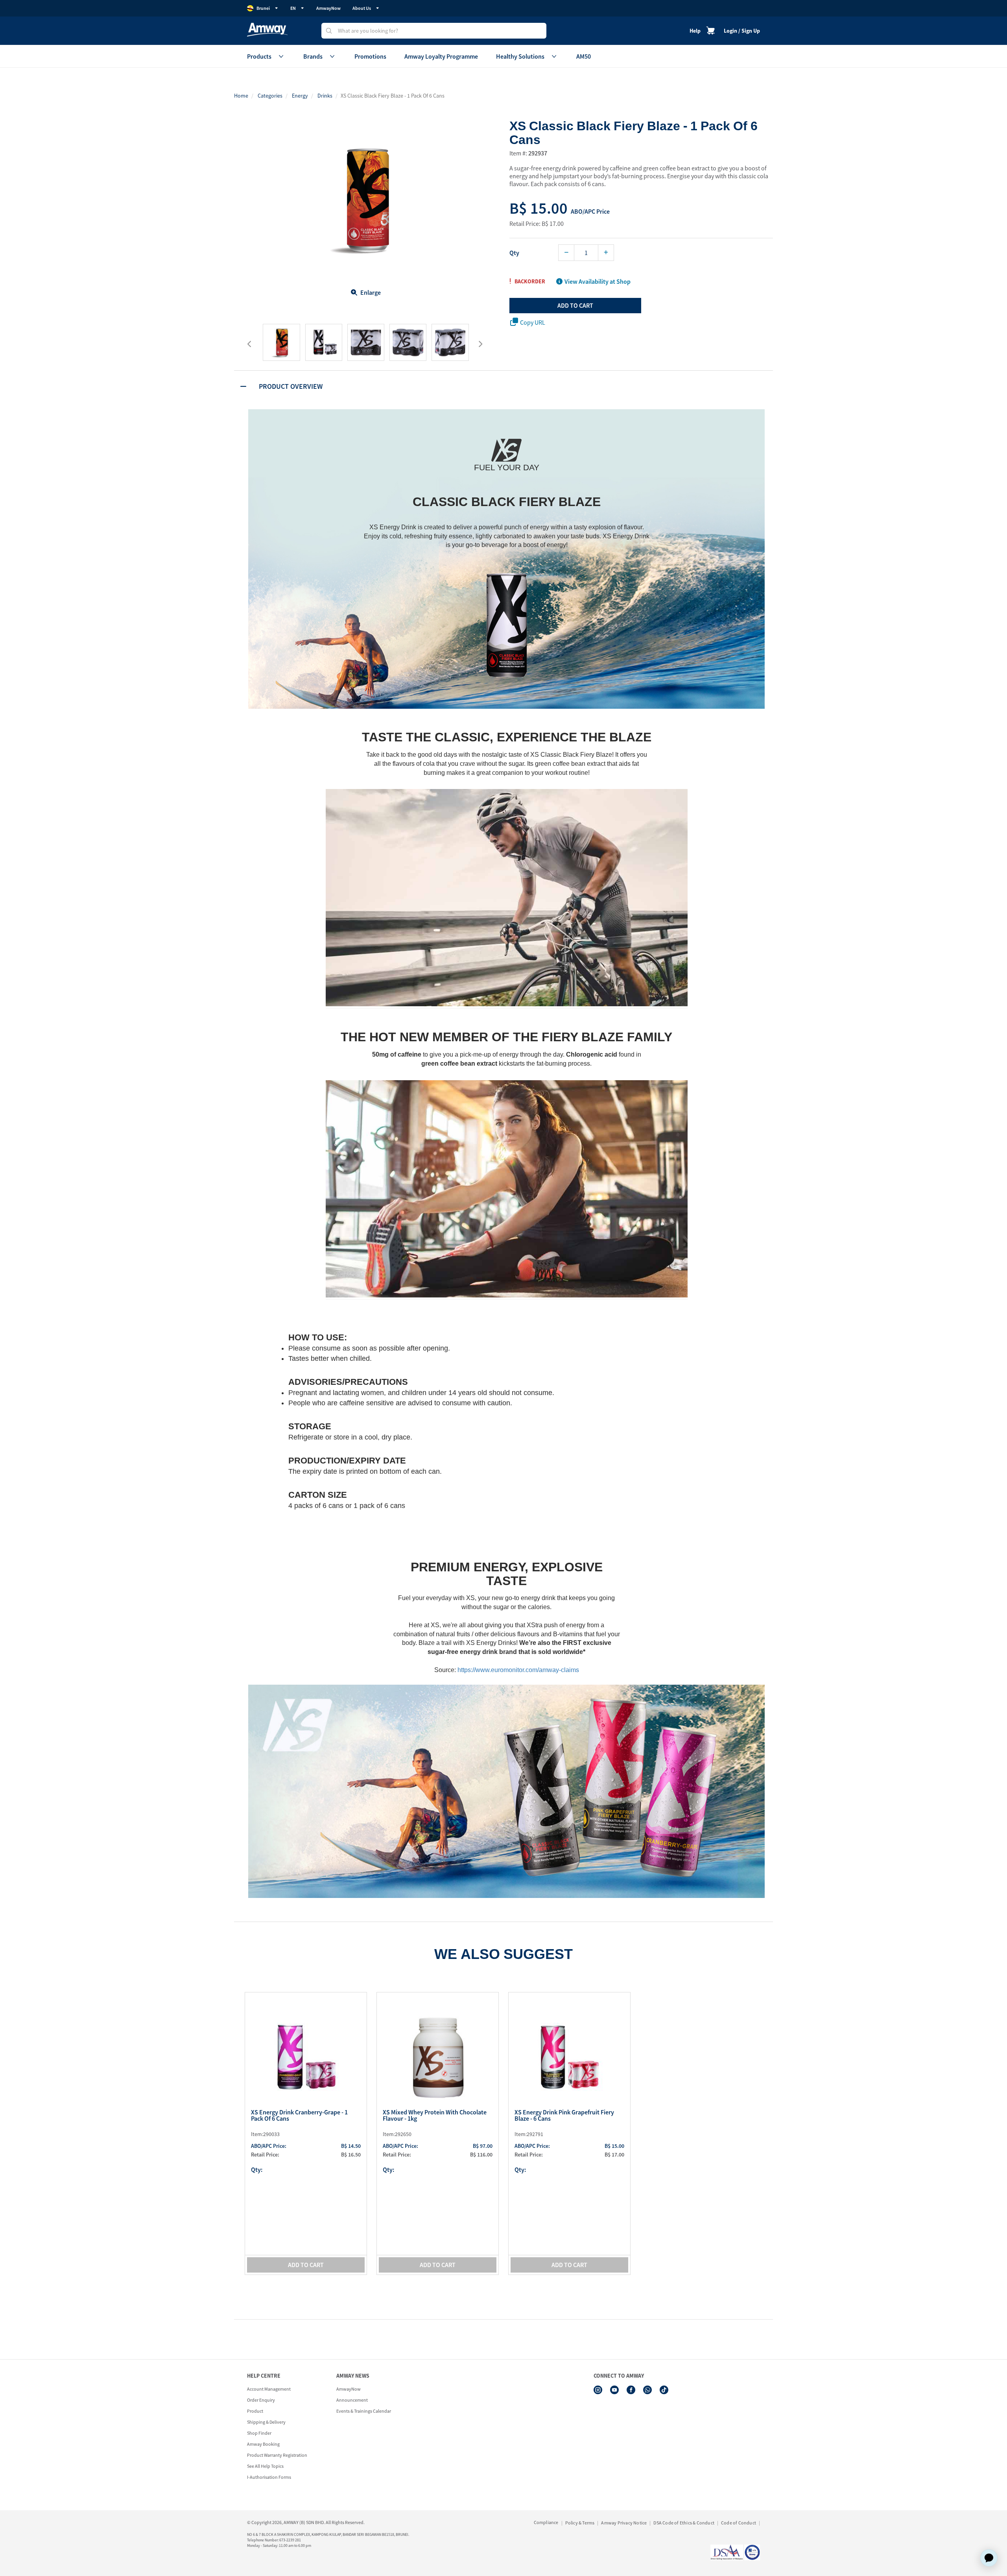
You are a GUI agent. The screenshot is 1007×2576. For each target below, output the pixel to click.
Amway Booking (263, 2444)
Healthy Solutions (520, 56)
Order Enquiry (261, 2400)
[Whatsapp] (647, 2390)
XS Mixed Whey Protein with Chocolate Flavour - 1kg (435, 2116)
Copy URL (533, 322)
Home (241, 96)
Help (695, 31)
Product (255, 2411)
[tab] (503, 386)
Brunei (263, 8)
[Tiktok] (664, 2390)
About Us (362, 8)
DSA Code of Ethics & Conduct (684, 2523)
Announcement (352, 2400)
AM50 (584, 56)
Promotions (370, 56)
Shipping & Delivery (266, 2422)
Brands (313, 56)
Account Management (269, 2389)
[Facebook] (631, 2390)
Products (259, 56)
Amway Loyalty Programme (441, 56)
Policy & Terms (580, 2523)
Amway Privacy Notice (624, 2523)
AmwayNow (328, 8)
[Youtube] (614, 2390)
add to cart (575, 305)
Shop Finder (259, 2433)
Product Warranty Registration (277, 2455)
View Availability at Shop (598, 281)
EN (293, 8)
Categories (270, 96)
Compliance (546, 2522)
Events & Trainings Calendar (364, 2411)
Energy (300, 96)
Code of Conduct (739, 2523)
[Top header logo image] (267, 30)
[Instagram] (598, 2390)
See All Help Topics (265, 2466)
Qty (514, 253)
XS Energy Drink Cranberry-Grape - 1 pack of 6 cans (299, 2116)
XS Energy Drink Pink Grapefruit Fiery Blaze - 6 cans (564, 2116)
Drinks (325, 96)
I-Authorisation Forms (269, 2477)
